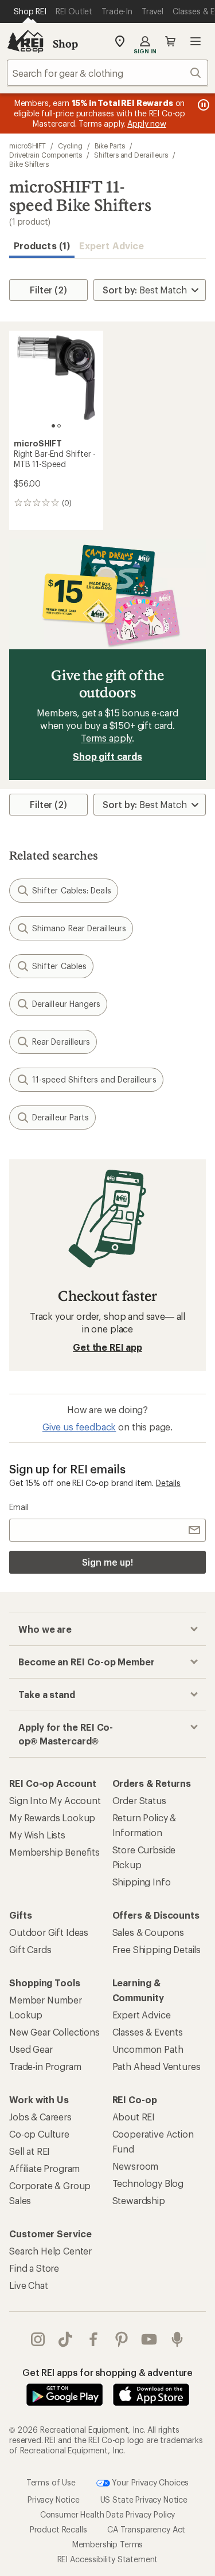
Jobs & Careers (40, 2117)
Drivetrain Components (46, 155)
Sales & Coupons (148, 1932)
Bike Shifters (29, 164)
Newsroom (136, 2166)
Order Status (139, 1800)
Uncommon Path (148, 2049)
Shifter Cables (59, 966)
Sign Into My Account (55, 1800)
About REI (134, 2117)
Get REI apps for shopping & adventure (107, 2372)
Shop (65, 44)
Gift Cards (30, 1949)
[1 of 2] (53, 426)
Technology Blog (148, 2183)
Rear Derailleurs (61, 1042)
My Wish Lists (37, 1835)
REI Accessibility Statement (108, 2559)
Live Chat (29, 2285)
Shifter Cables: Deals (72, 890)
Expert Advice (112, 246)
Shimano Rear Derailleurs (79, 928)
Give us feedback (79, 1427)
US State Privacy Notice (144, 2499)
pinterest (122, 2339)
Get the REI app (107, 1347)
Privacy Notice (54, 2499)
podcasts (177, 2339)
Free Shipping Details (157, 1949)
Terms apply (106, 738)
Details (168, 1483)
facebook (94, 2339)
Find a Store (34, 2268)
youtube (149, 2339)
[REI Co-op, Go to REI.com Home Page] (25, 41)
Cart (170, 41)
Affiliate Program (44, 2168)
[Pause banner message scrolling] (202, 105)
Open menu (196, 41)
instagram (38, 2339)
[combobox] (107, 73)
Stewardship (139, 2200)
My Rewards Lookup (52, 1818)
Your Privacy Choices (150, 2482)
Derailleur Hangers (66, 1004)
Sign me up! (107, 1562)
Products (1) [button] (42, 246)
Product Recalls (58, 2529)
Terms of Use (51, 2482)
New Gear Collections (54, 2032)
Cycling (70, 146)
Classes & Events (148, 2032)
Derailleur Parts (60, 1117)
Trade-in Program (45, 2066)
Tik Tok (66, 2339)
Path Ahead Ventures (157, 2066)
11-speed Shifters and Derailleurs (94, 1079)
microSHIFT (28, 146)
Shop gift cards (107, 756)
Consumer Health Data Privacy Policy (107, 2514)
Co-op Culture (39, 2134)
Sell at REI (30, 2151)
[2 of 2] (59, 426)
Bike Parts (110, 146)
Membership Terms (107, 2544)
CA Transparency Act (146, 2529)
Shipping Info (142, 1882)
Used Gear (31, 2049)
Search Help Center (50, 2251)
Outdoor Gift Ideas (49, 1932)
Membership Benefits (54, 1852)
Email (19, 1507)
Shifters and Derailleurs (131, 155)
